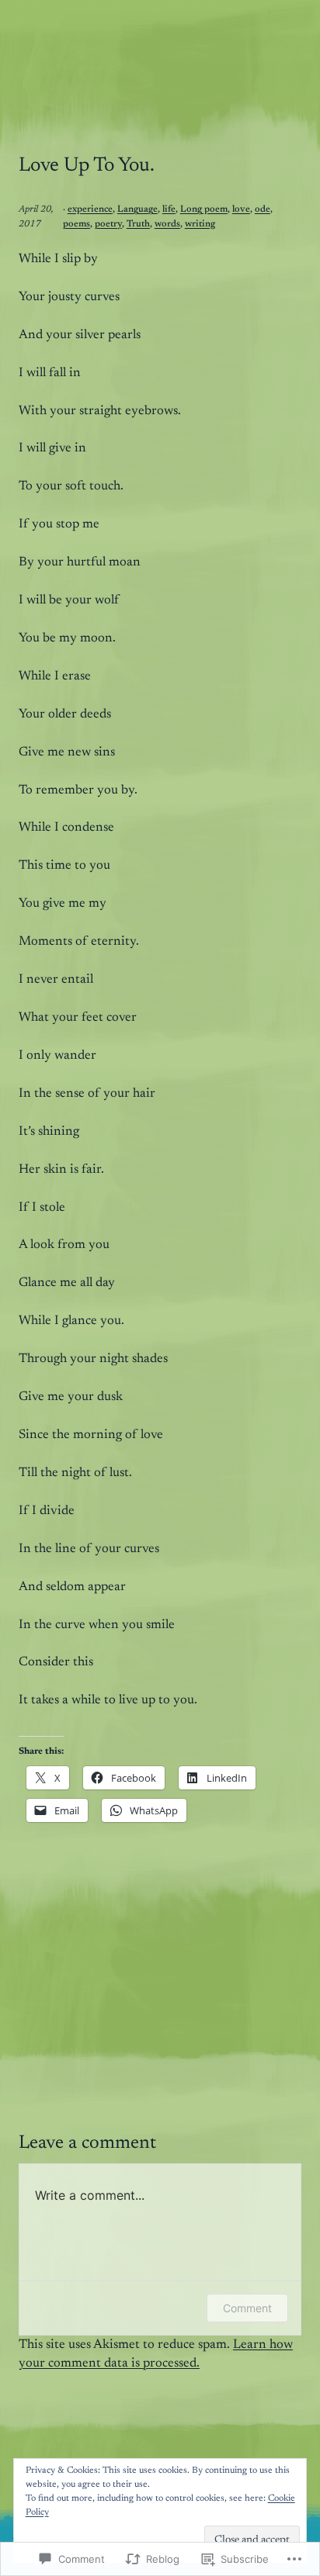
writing (200, 224)
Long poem (204, 209)
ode (263, 209)
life (169, 209)
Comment (247, 2308)
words (167, 224)
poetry (108, 224)
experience (90, 209)
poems (77, 224)
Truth (138, 224)
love (241, 209)
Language (137, 209)
